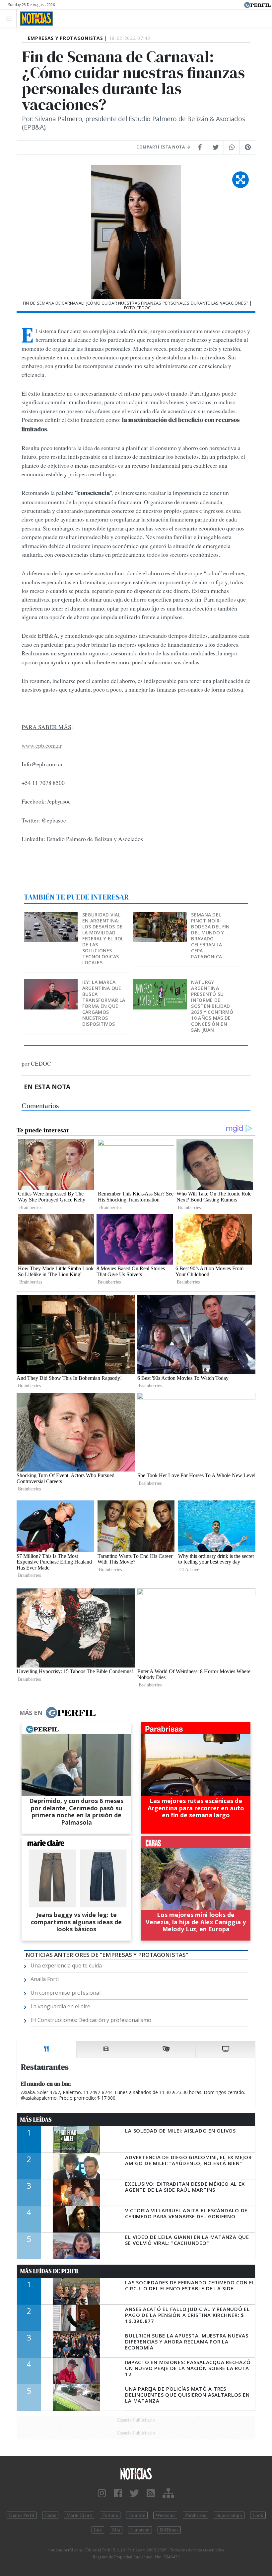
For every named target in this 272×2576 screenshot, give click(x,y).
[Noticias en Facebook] (118, 2493)
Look (258, 2515)
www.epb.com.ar (42, 745)
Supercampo (229, 2515)
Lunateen (140, 2530)
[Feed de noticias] (151, 2493)
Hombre (137, 2515)
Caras (50, 2515)
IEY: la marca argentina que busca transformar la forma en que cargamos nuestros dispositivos (104, 1003)
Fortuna (110, 2515)
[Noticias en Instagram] (102, 2493)
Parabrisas (196, 2515)
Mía (116, 2530)
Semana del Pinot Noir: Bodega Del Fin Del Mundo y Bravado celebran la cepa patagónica (210, 936)
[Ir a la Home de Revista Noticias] (35, 19)
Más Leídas (36, 2120)
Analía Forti (45, 1979)
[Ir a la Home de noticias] (136, 2474)
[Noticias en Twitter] (134, 2493)
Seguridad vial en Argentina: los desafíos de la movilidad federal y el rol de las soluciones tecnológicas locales (103, 939)
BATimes (169, 2530)
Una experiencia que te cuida (66, 1965)
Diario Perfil (22, 2515)
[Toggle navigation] (11, 18)
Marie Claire (79, 2515)
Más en (31, 1713)
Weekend (165, 2515)
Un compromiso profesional (66, 1993)
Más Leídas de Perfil (50, 2271)
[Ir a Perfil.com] (257, 4)
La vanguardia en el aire (60, 2006)
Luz (98, 2530)
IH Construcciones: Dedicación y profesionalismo (91, 2020)
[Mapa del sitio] (168, 2493)
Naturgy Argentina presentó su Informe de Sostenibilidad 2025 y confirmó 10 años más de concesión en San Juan (212, 1006)
